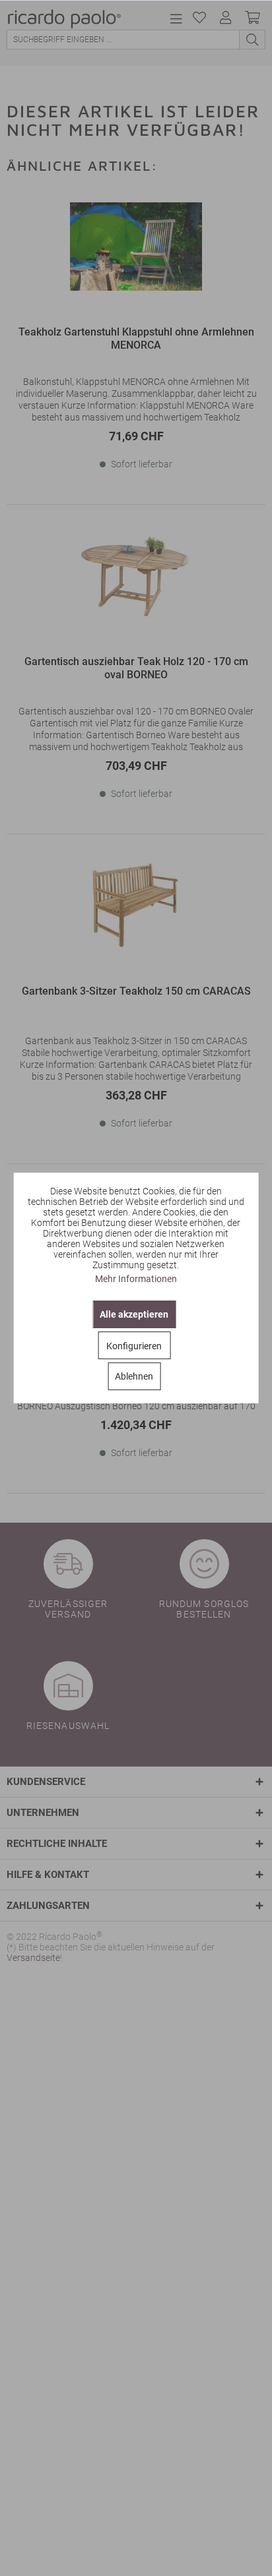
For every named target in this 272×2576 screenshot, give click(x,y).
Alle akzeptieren (134, 1314)
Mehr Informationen (136, 1279)
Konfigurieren (134, 1346)
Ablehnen (134, 1376)
